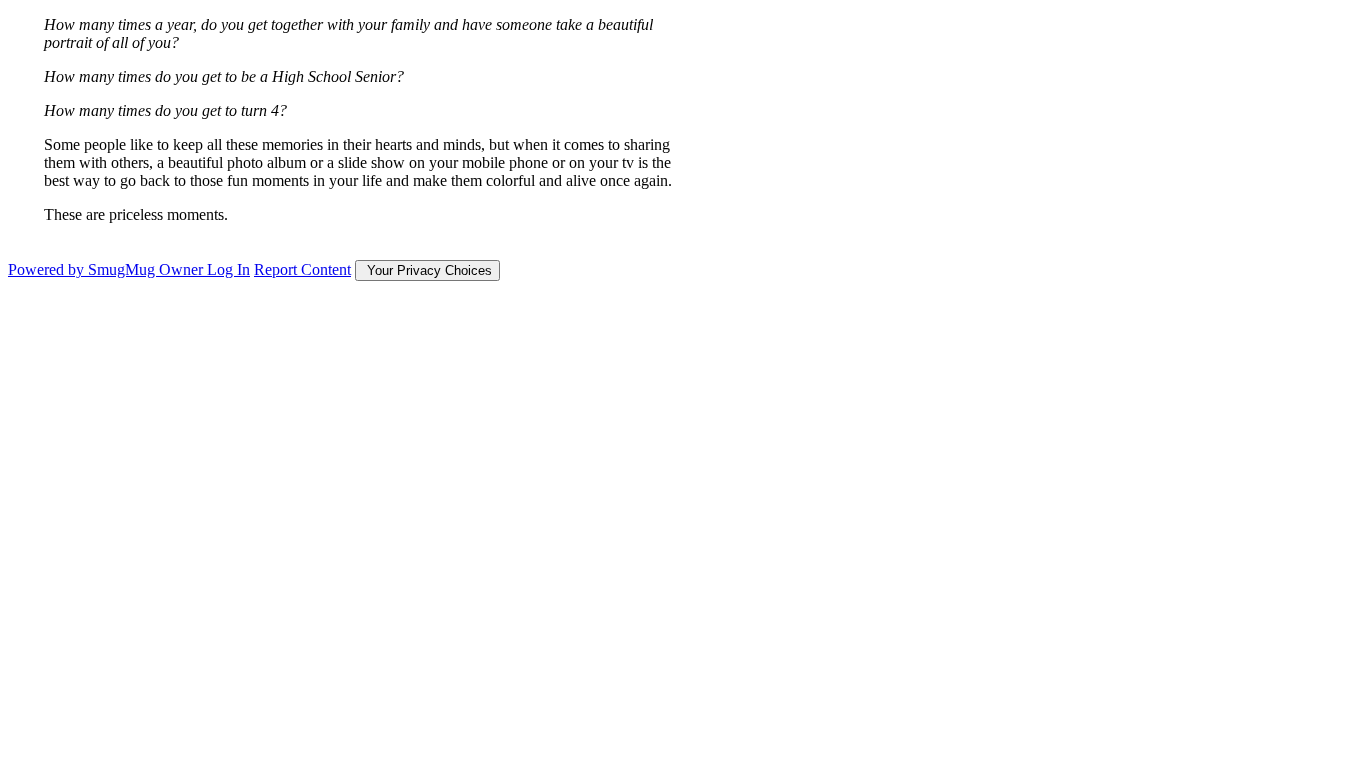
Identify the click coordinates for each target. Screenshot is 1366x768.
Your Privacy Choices (427, 270)
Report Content (302, 269)
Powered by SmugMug (83, 269)
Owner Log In (204, 269)
